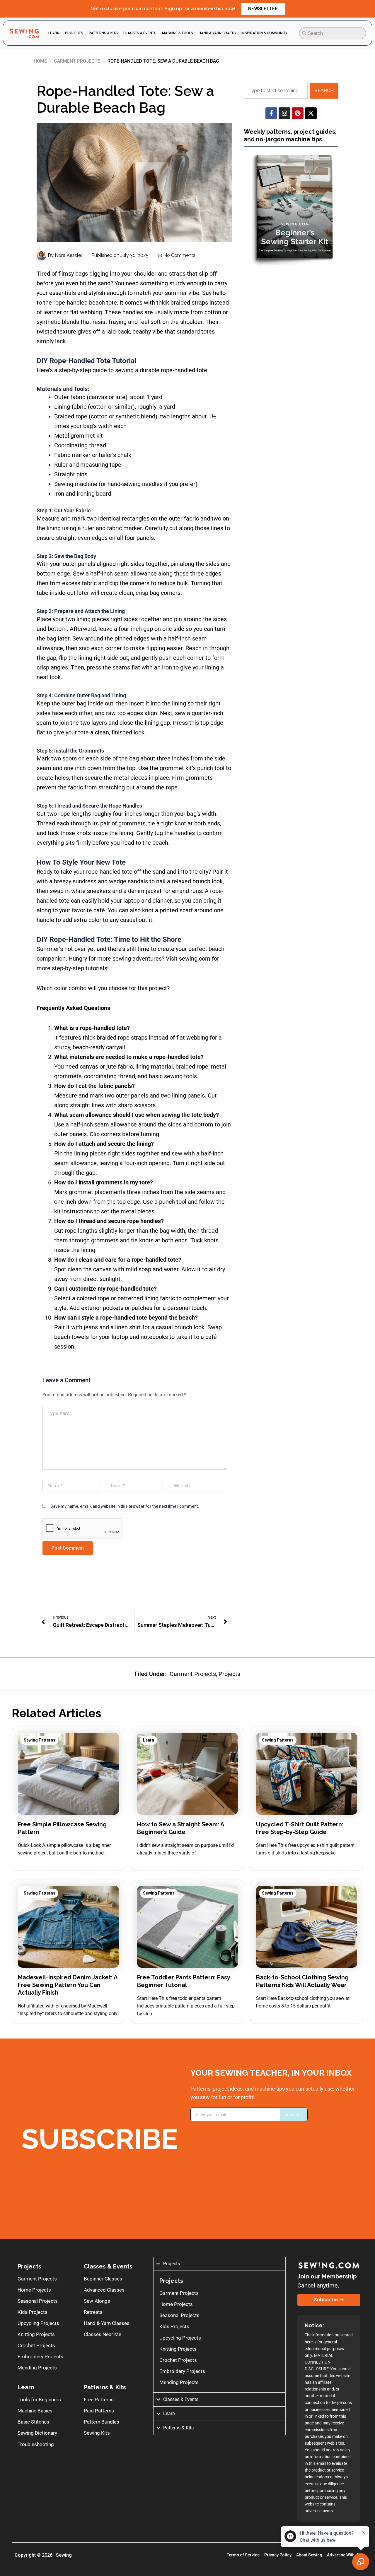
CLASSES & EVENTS (140, 33)
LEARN (54, 33)
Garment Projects (77, 61)
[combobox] (333, 33)
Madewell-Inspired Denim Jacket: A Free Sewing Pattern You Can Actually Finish (68, 1985)
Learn (149, 1740)
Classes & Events (108, 2266)
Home (40, 61)
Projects (229, 1674)
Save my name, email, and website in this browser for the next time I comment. (125, 1506)
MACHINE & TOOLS (178, 33)
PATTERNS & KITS (103, 33)
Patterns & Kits (105, 2387)
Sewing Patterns (40, 1740)
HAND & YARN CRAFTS (217, 33)
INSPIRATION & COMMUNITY (264, 33)
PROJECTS (74, 33)
